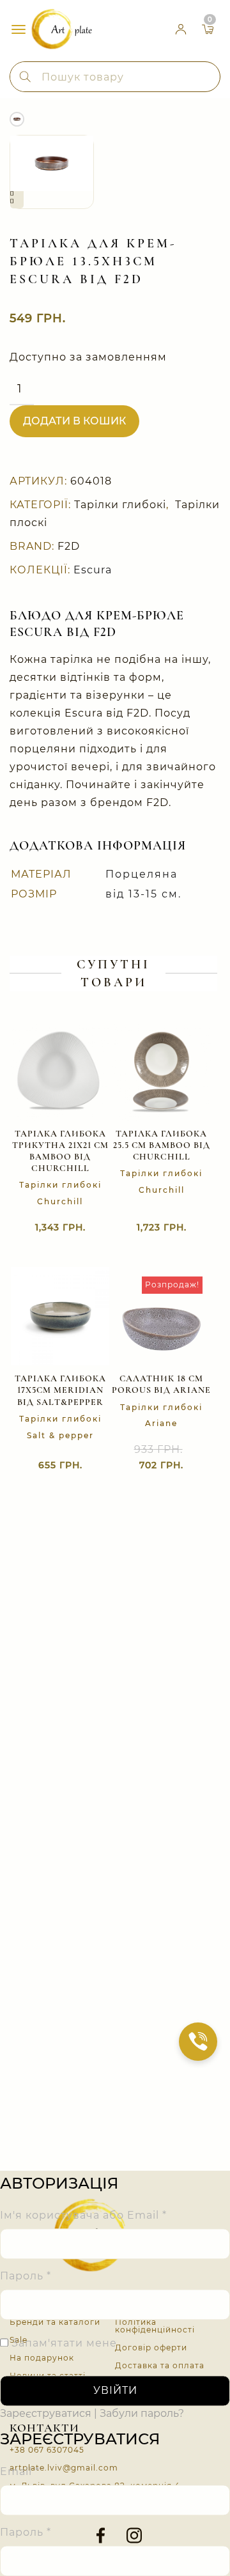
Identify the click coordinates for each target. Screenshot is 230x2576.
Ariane (161, 1423)
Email (20, 2471)
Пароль (26, 2277)
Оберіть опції (149, 1228)
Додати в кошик (74, 421)
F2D (69, 546)
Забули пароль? (142, 2414)
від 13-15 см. (143, 894)
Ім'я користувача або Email (83, 2216)
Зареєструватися (46, 2414)
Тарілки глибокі (120, 505)
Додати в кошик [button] (149, 1466)
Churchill (60, 1201)
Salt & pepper (60, 1435)
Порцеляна (142, 874)
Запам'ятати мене (63, 2344)
